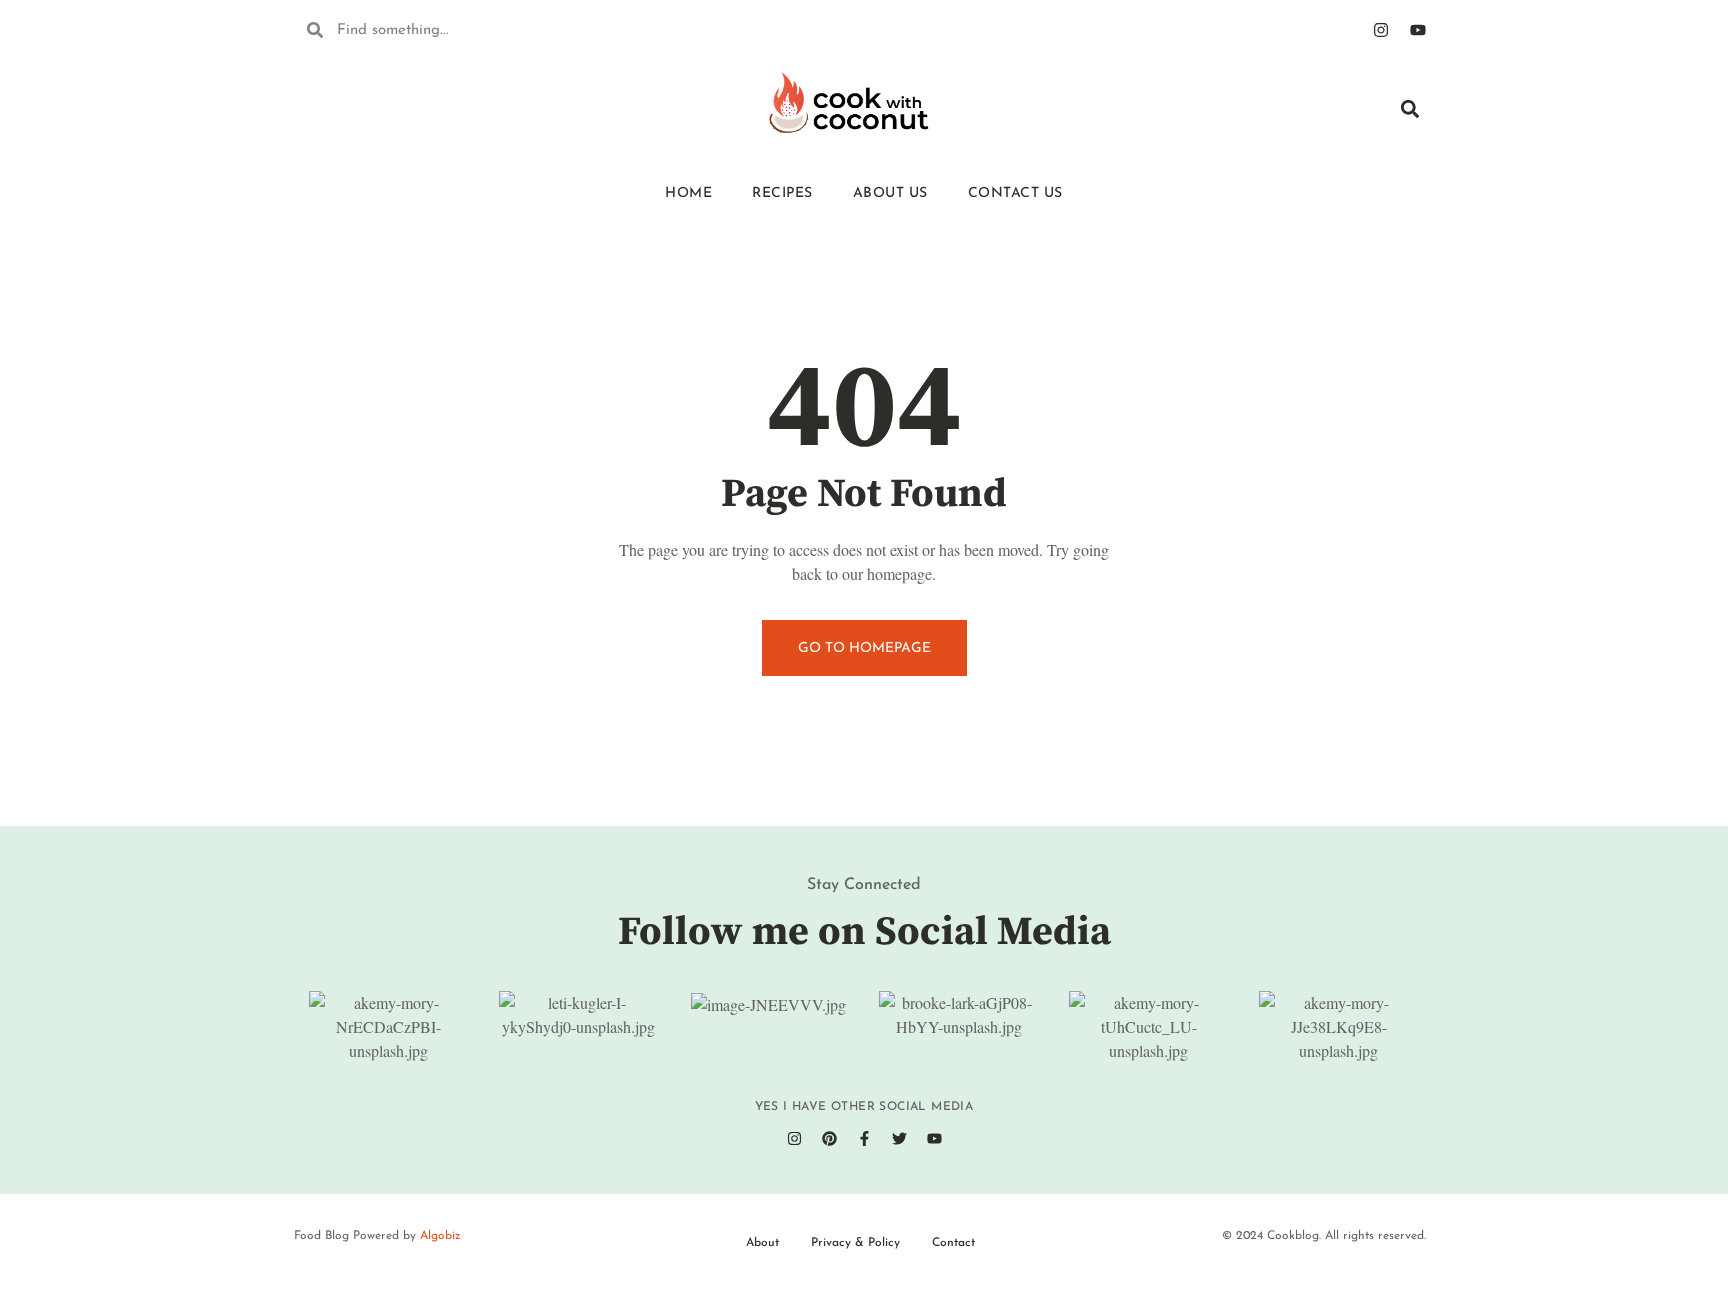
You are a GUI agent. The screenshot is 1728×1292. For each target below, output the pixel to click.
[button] (1409, 108)
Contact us (1015, 193)
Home (688, 193)
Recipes (782, 193)
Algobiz (440, 1236)
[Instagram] (1381, 30)
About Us (890, 193)
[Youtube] (1418, 30)
